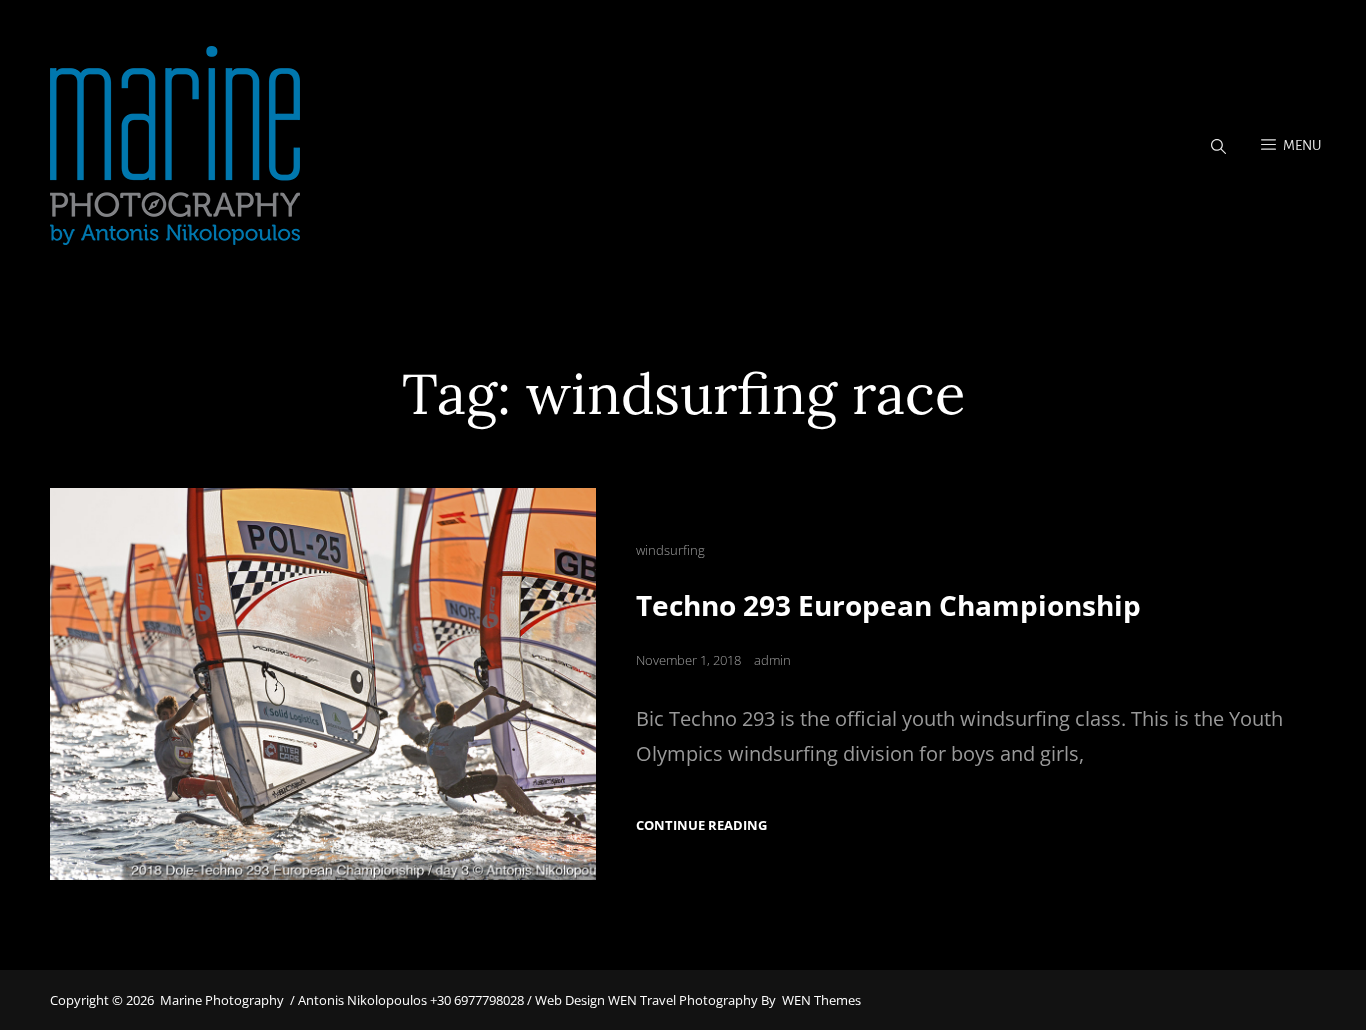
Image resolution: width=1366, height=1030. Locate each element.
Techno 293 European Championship (888, 605)
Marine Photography (222, 1000)
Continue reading (701, 825)
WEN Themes (821, 1000)
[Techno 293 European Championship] (323, 683)
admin (772, 660)
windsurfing (670, 550)
